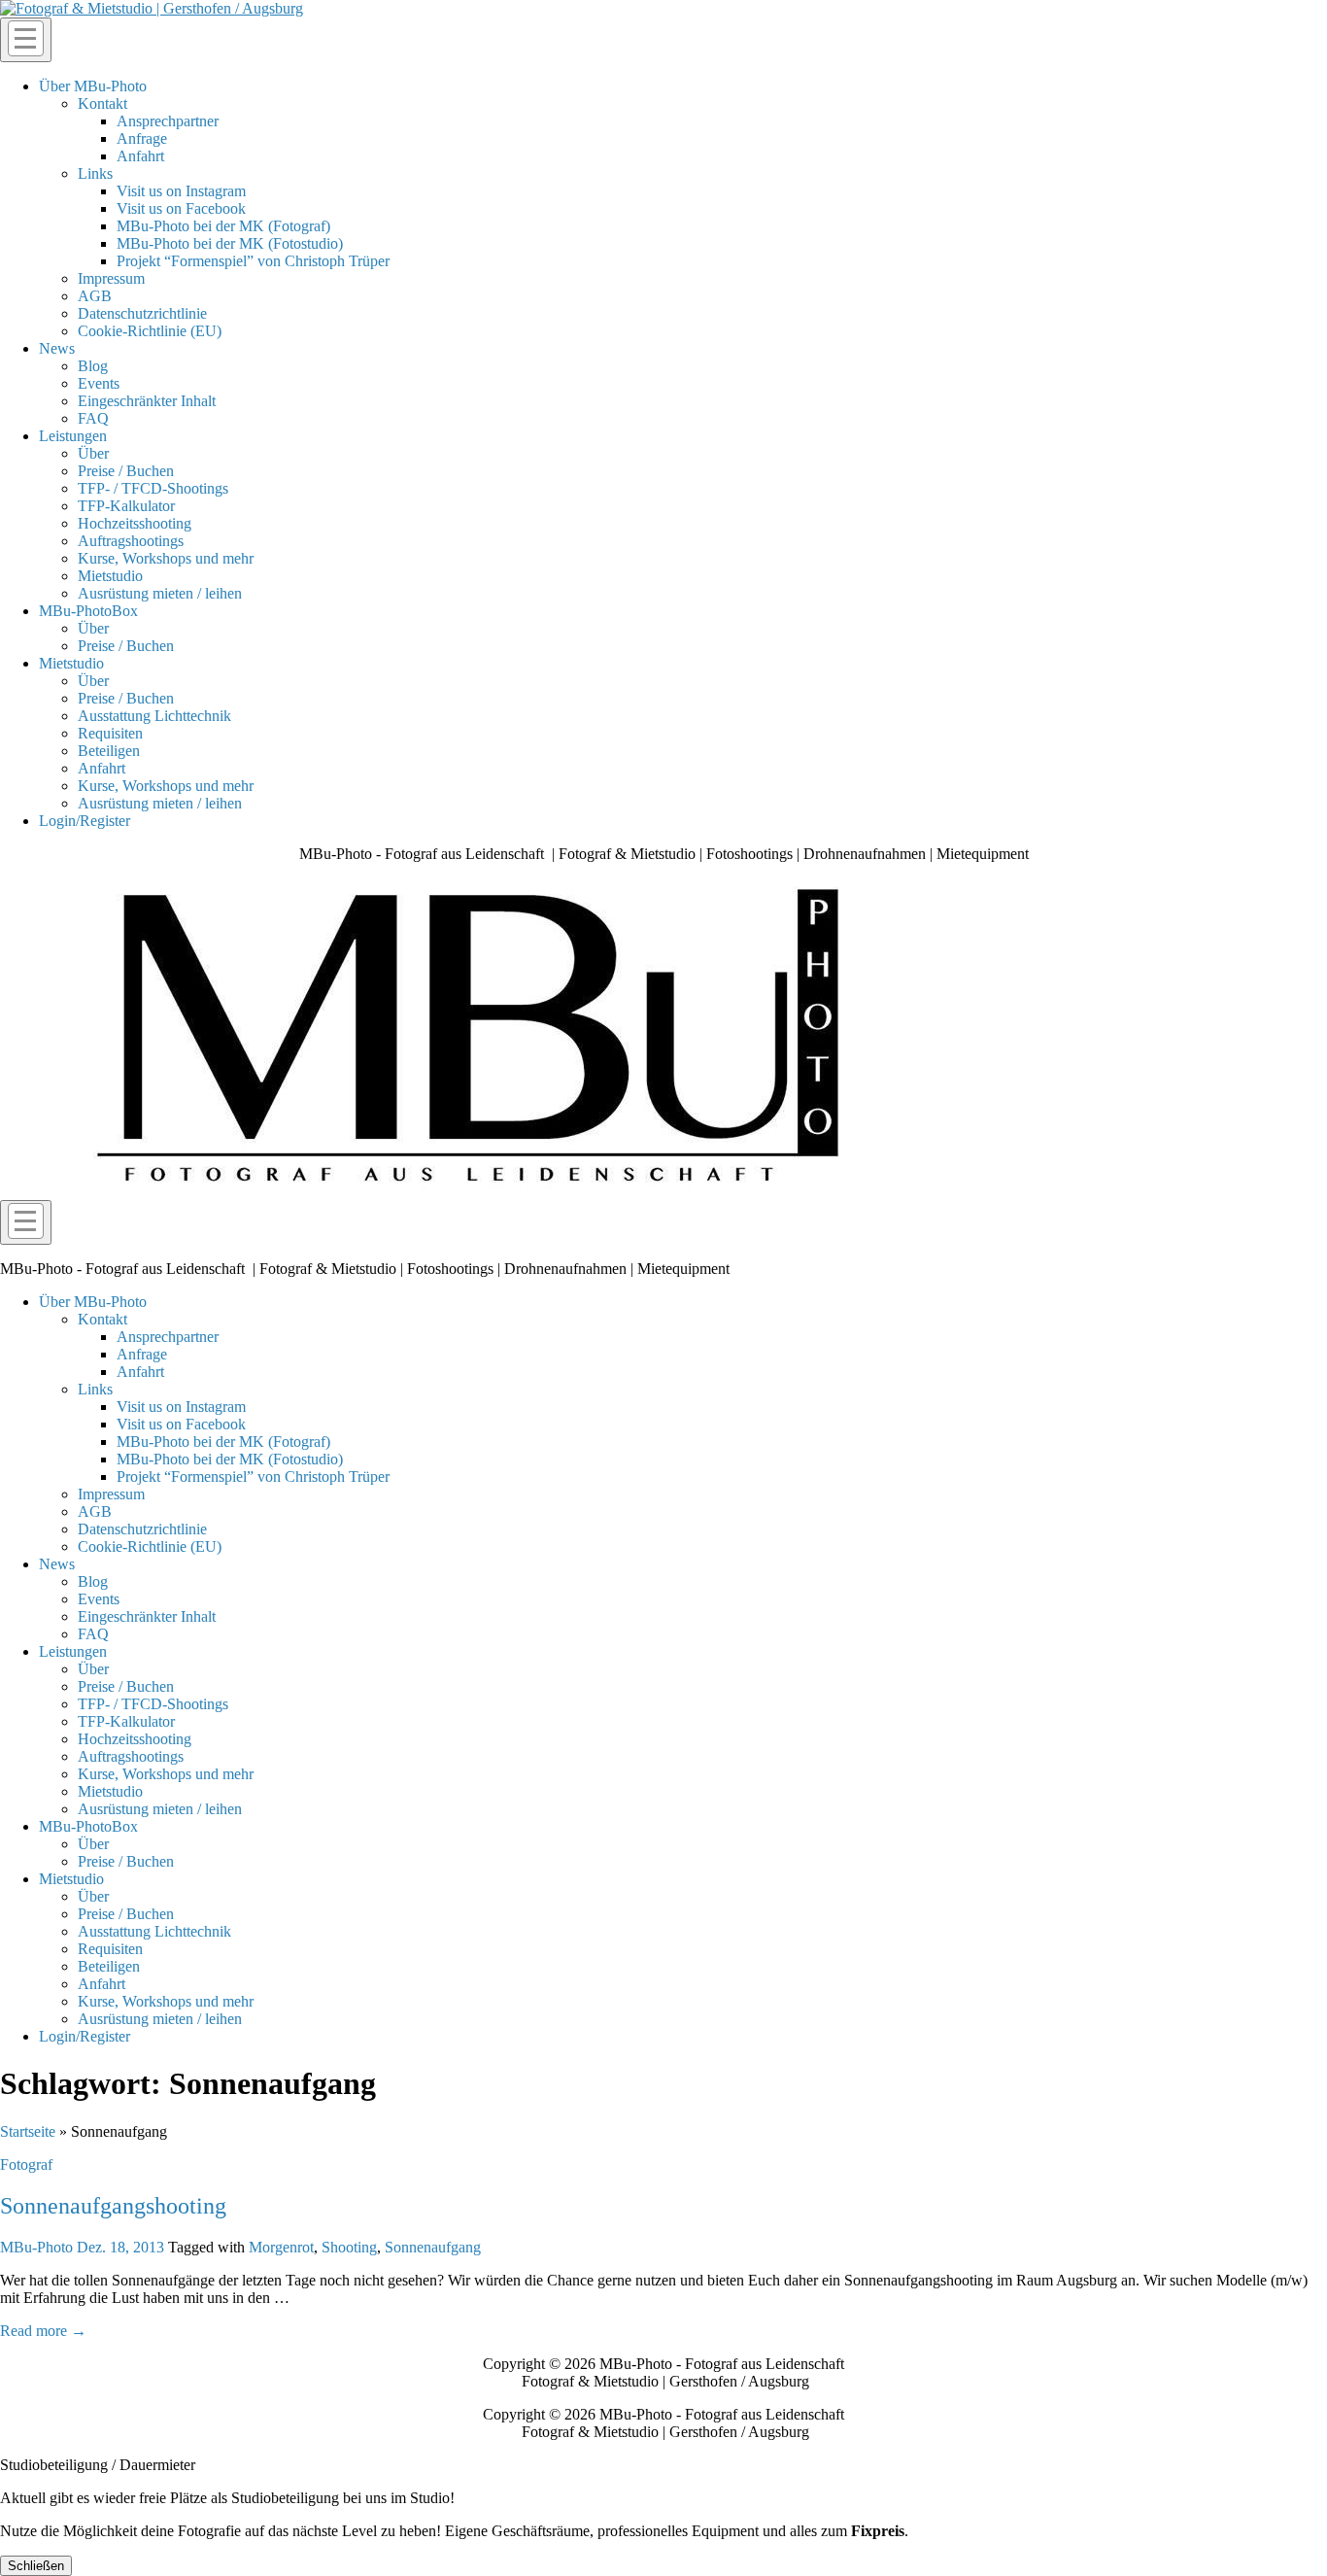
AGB (95, 296)
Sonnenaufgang (433, 2247)
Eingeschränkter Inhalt (147, 401)
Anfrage (142, 138)
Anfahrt (140, 156)
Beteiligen (109, 751)
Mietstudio (110, 576)
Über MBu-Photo (93, 86)
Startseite (28, 2131)
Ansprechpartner (168, 121)
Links (95, 173)
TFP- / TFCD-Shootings (153, 488)
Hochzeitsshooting (135, 523)
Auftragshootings (131, 541)
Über (93, 453)
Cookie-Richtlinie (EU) (150, 331)
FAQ (93, 418)
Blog (93, 366)
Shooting (349, 2247)
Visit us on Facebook (181, 208)
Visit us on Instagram (181, 191)
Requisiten (110, 733)
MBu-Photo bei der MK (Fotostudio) (230, 243)
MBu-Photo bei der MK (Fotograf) (223, 226)
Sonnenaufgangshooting (113, 2206)
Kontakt (102, 103)
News (57, 348)
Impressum (111, 278)
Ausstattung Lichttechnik (154, 716)
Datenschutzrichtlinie (142, 313)
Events (99, 383)
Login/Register (85, 821)
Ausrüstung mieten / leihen (160, 593)
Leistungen (73, 436)
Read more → (43, 2331)
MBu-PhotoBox (88, 611)
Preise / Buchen (126, 471)
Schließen (36, 2566)
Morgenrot (281, 2247)
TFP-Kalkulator (126, 506)
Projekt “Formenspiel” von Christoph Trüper (253, 261)
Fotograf (26, 2164)
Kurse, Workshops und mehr (166, 558)
